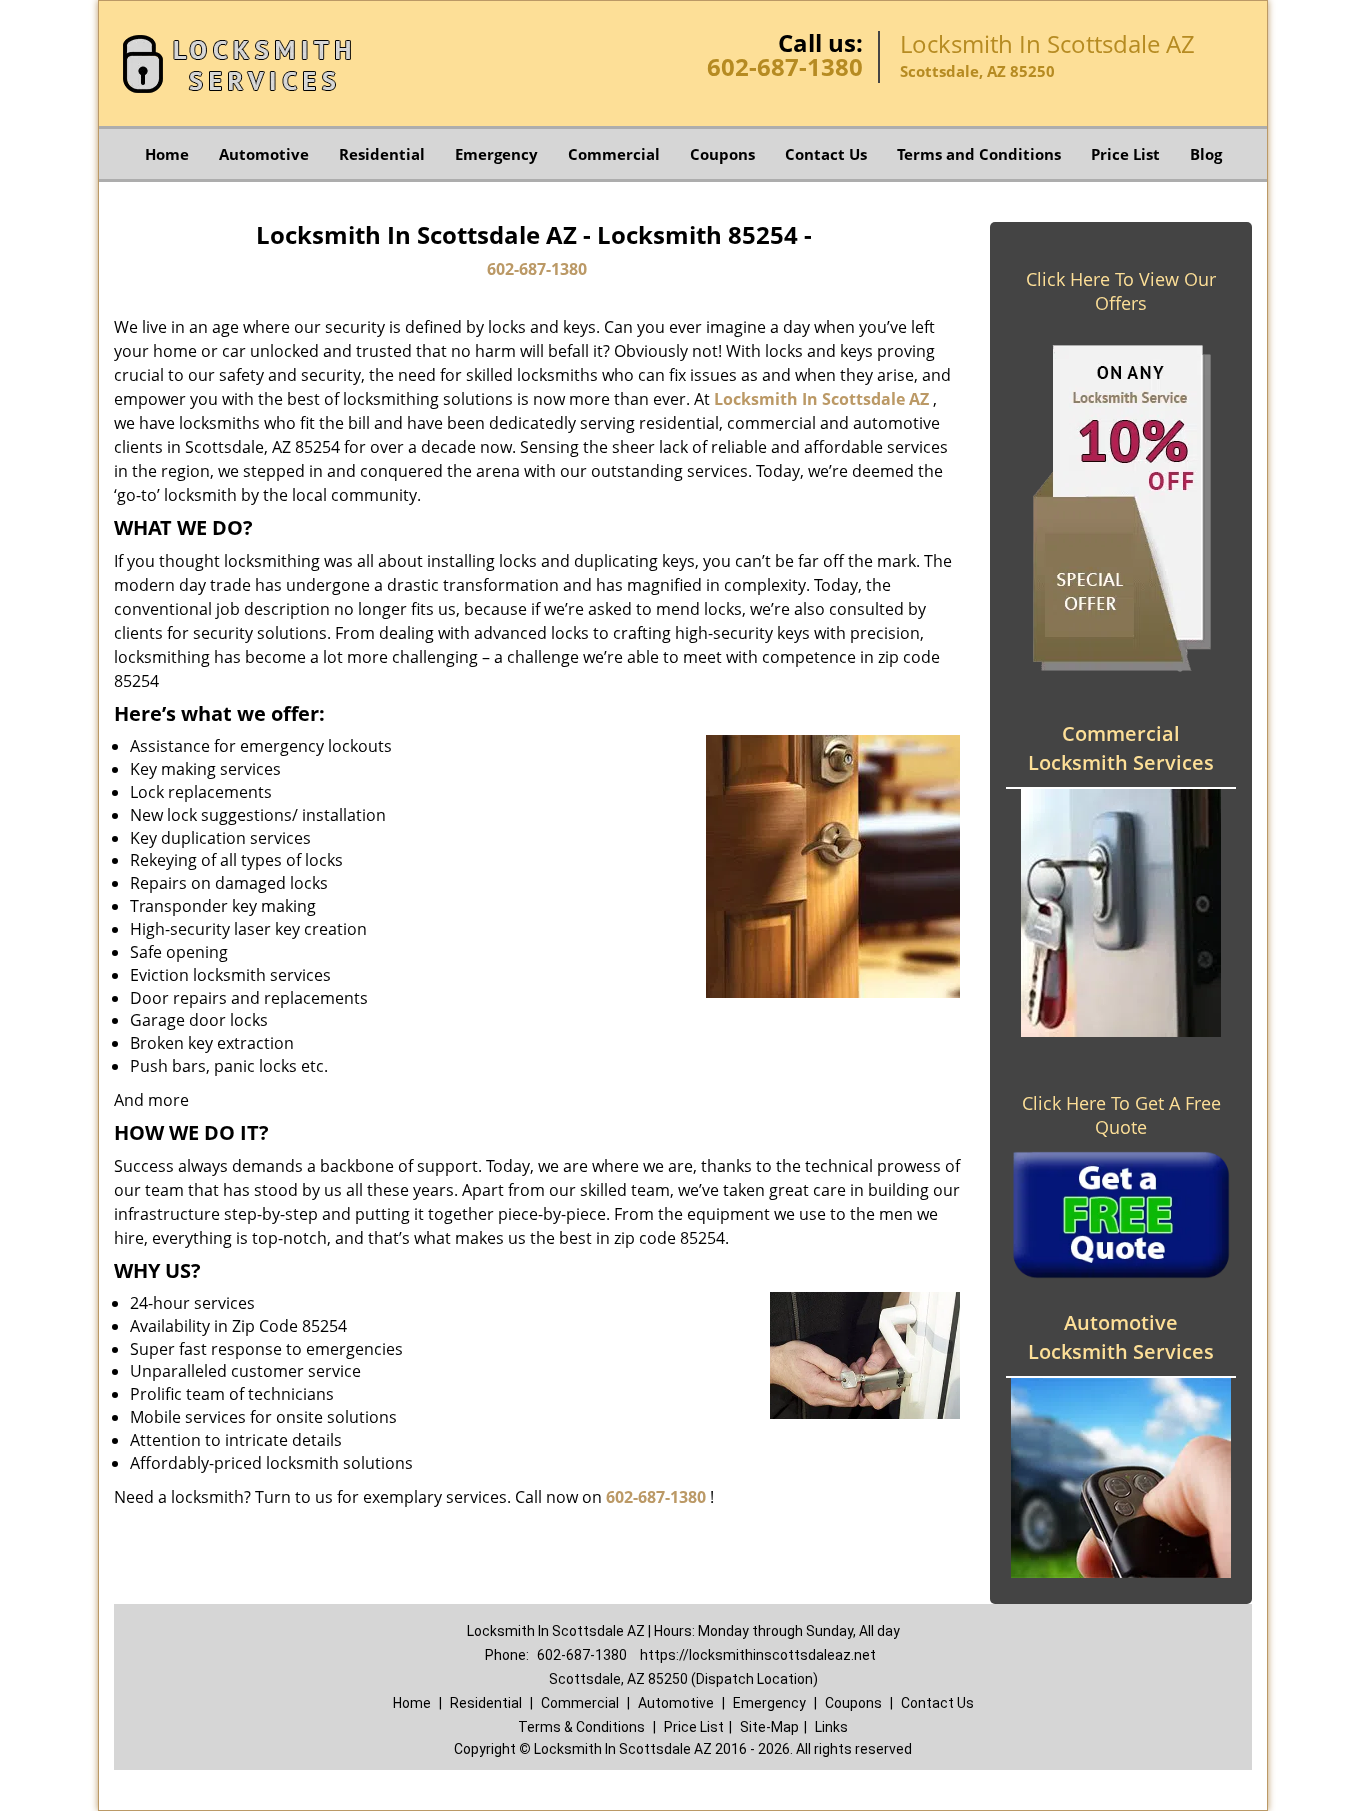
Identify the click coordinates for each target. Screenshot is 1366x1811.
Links (831, 1727)
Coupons (722, 154)
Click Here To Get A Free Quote (1121, 1115)
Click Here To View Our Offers (1121, 291)
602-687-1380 (785, 66)
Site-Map (769, 1727)
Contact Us (826, 154)
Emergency (496, 154)
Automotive (264, 154)
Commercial (614, 154)
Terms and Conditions (979, 154)
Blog (1206, 154)
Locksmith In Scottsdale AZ (821, 399)
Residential (382, 154)
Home (167, 154)
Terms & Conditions (581, 1727)
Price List (1125, 154)
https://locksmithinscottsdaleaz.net (758, 1655)
